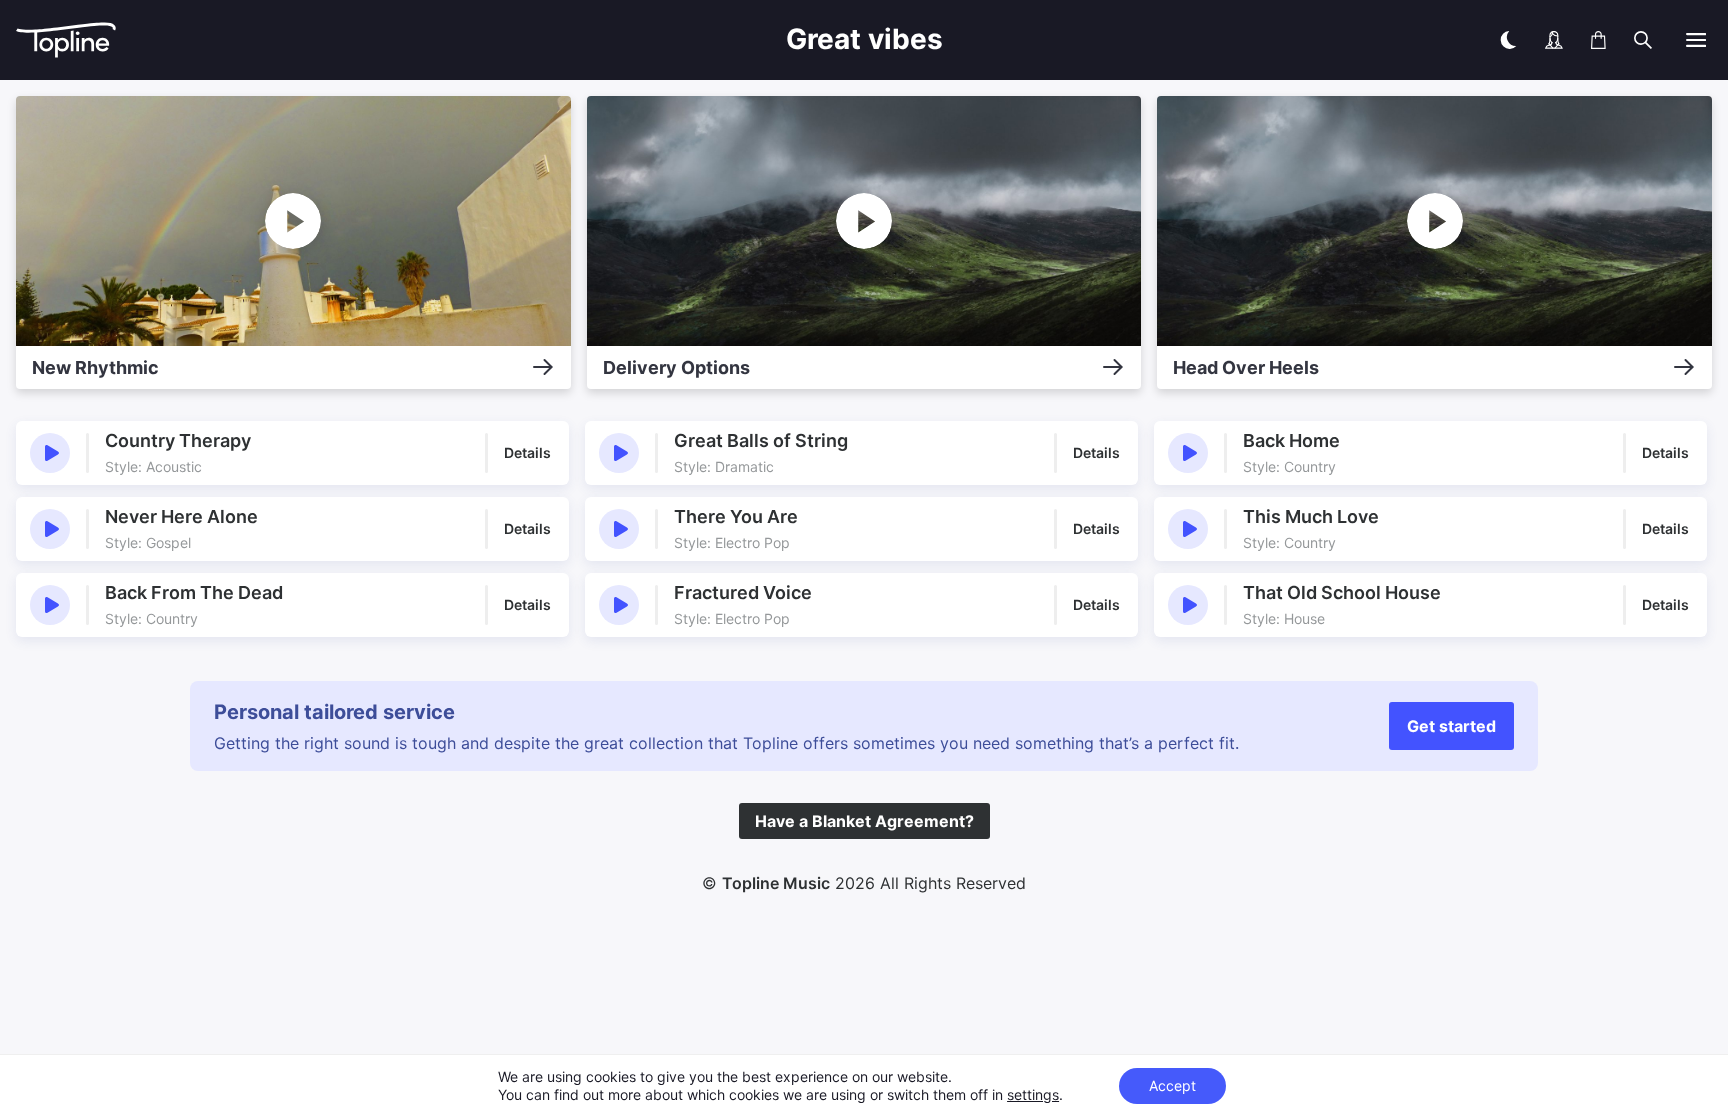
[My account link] (1554, 40)
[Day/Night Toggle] (1508, 40)
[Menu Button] (1696, 40)
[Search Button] (1643, 40)
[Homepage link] (288, 40)
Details (527, 452)
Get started (1451, 726)
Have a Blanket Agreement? (864, 821)
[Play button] (50, 453)
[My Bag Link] (1598, 40)
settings (1033, 1094)
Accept (1172, 1085)
